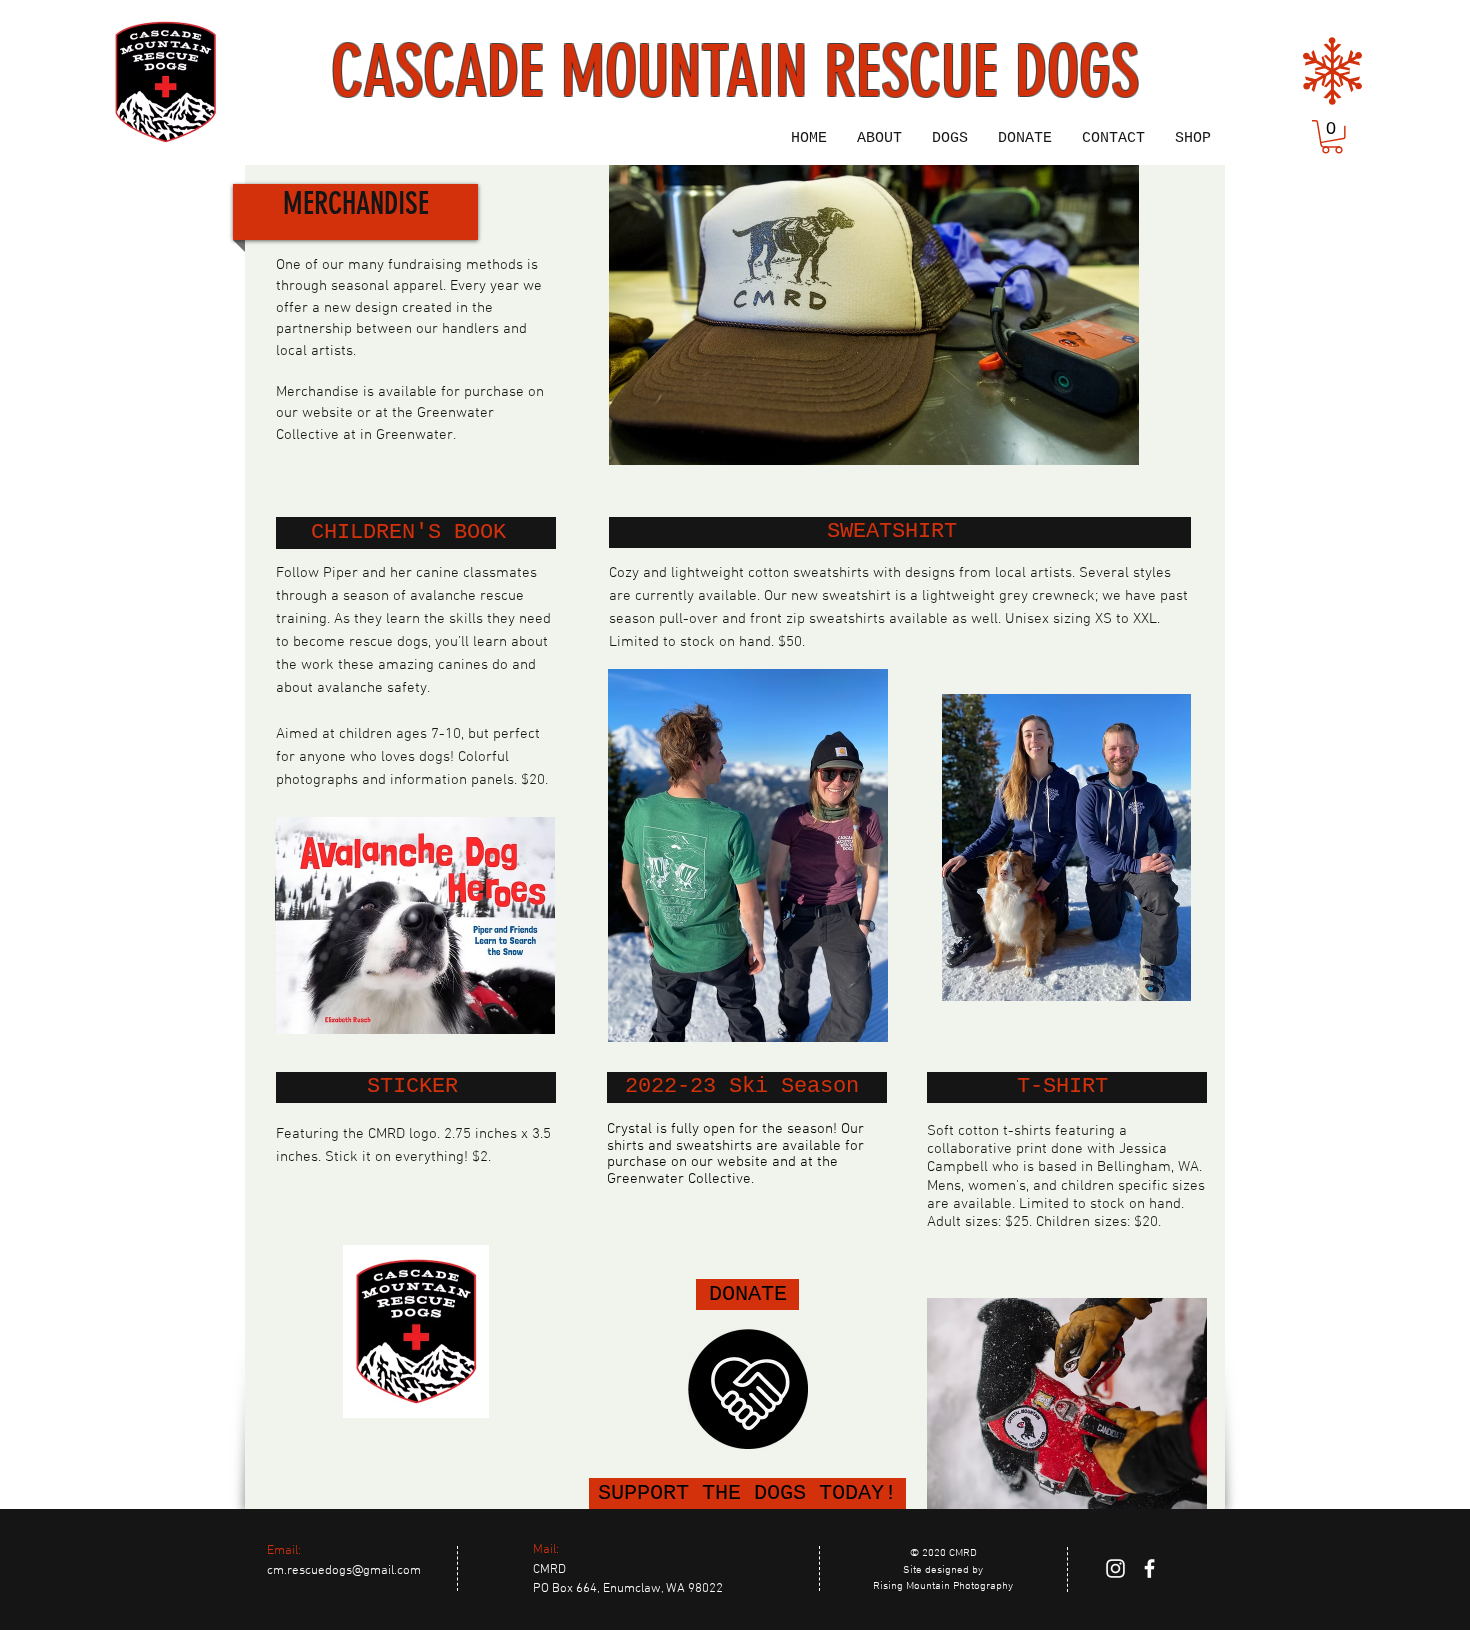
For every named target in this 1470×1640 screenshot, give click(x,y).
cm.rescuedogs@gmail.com (344, 1571)
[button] (1332, 137)
